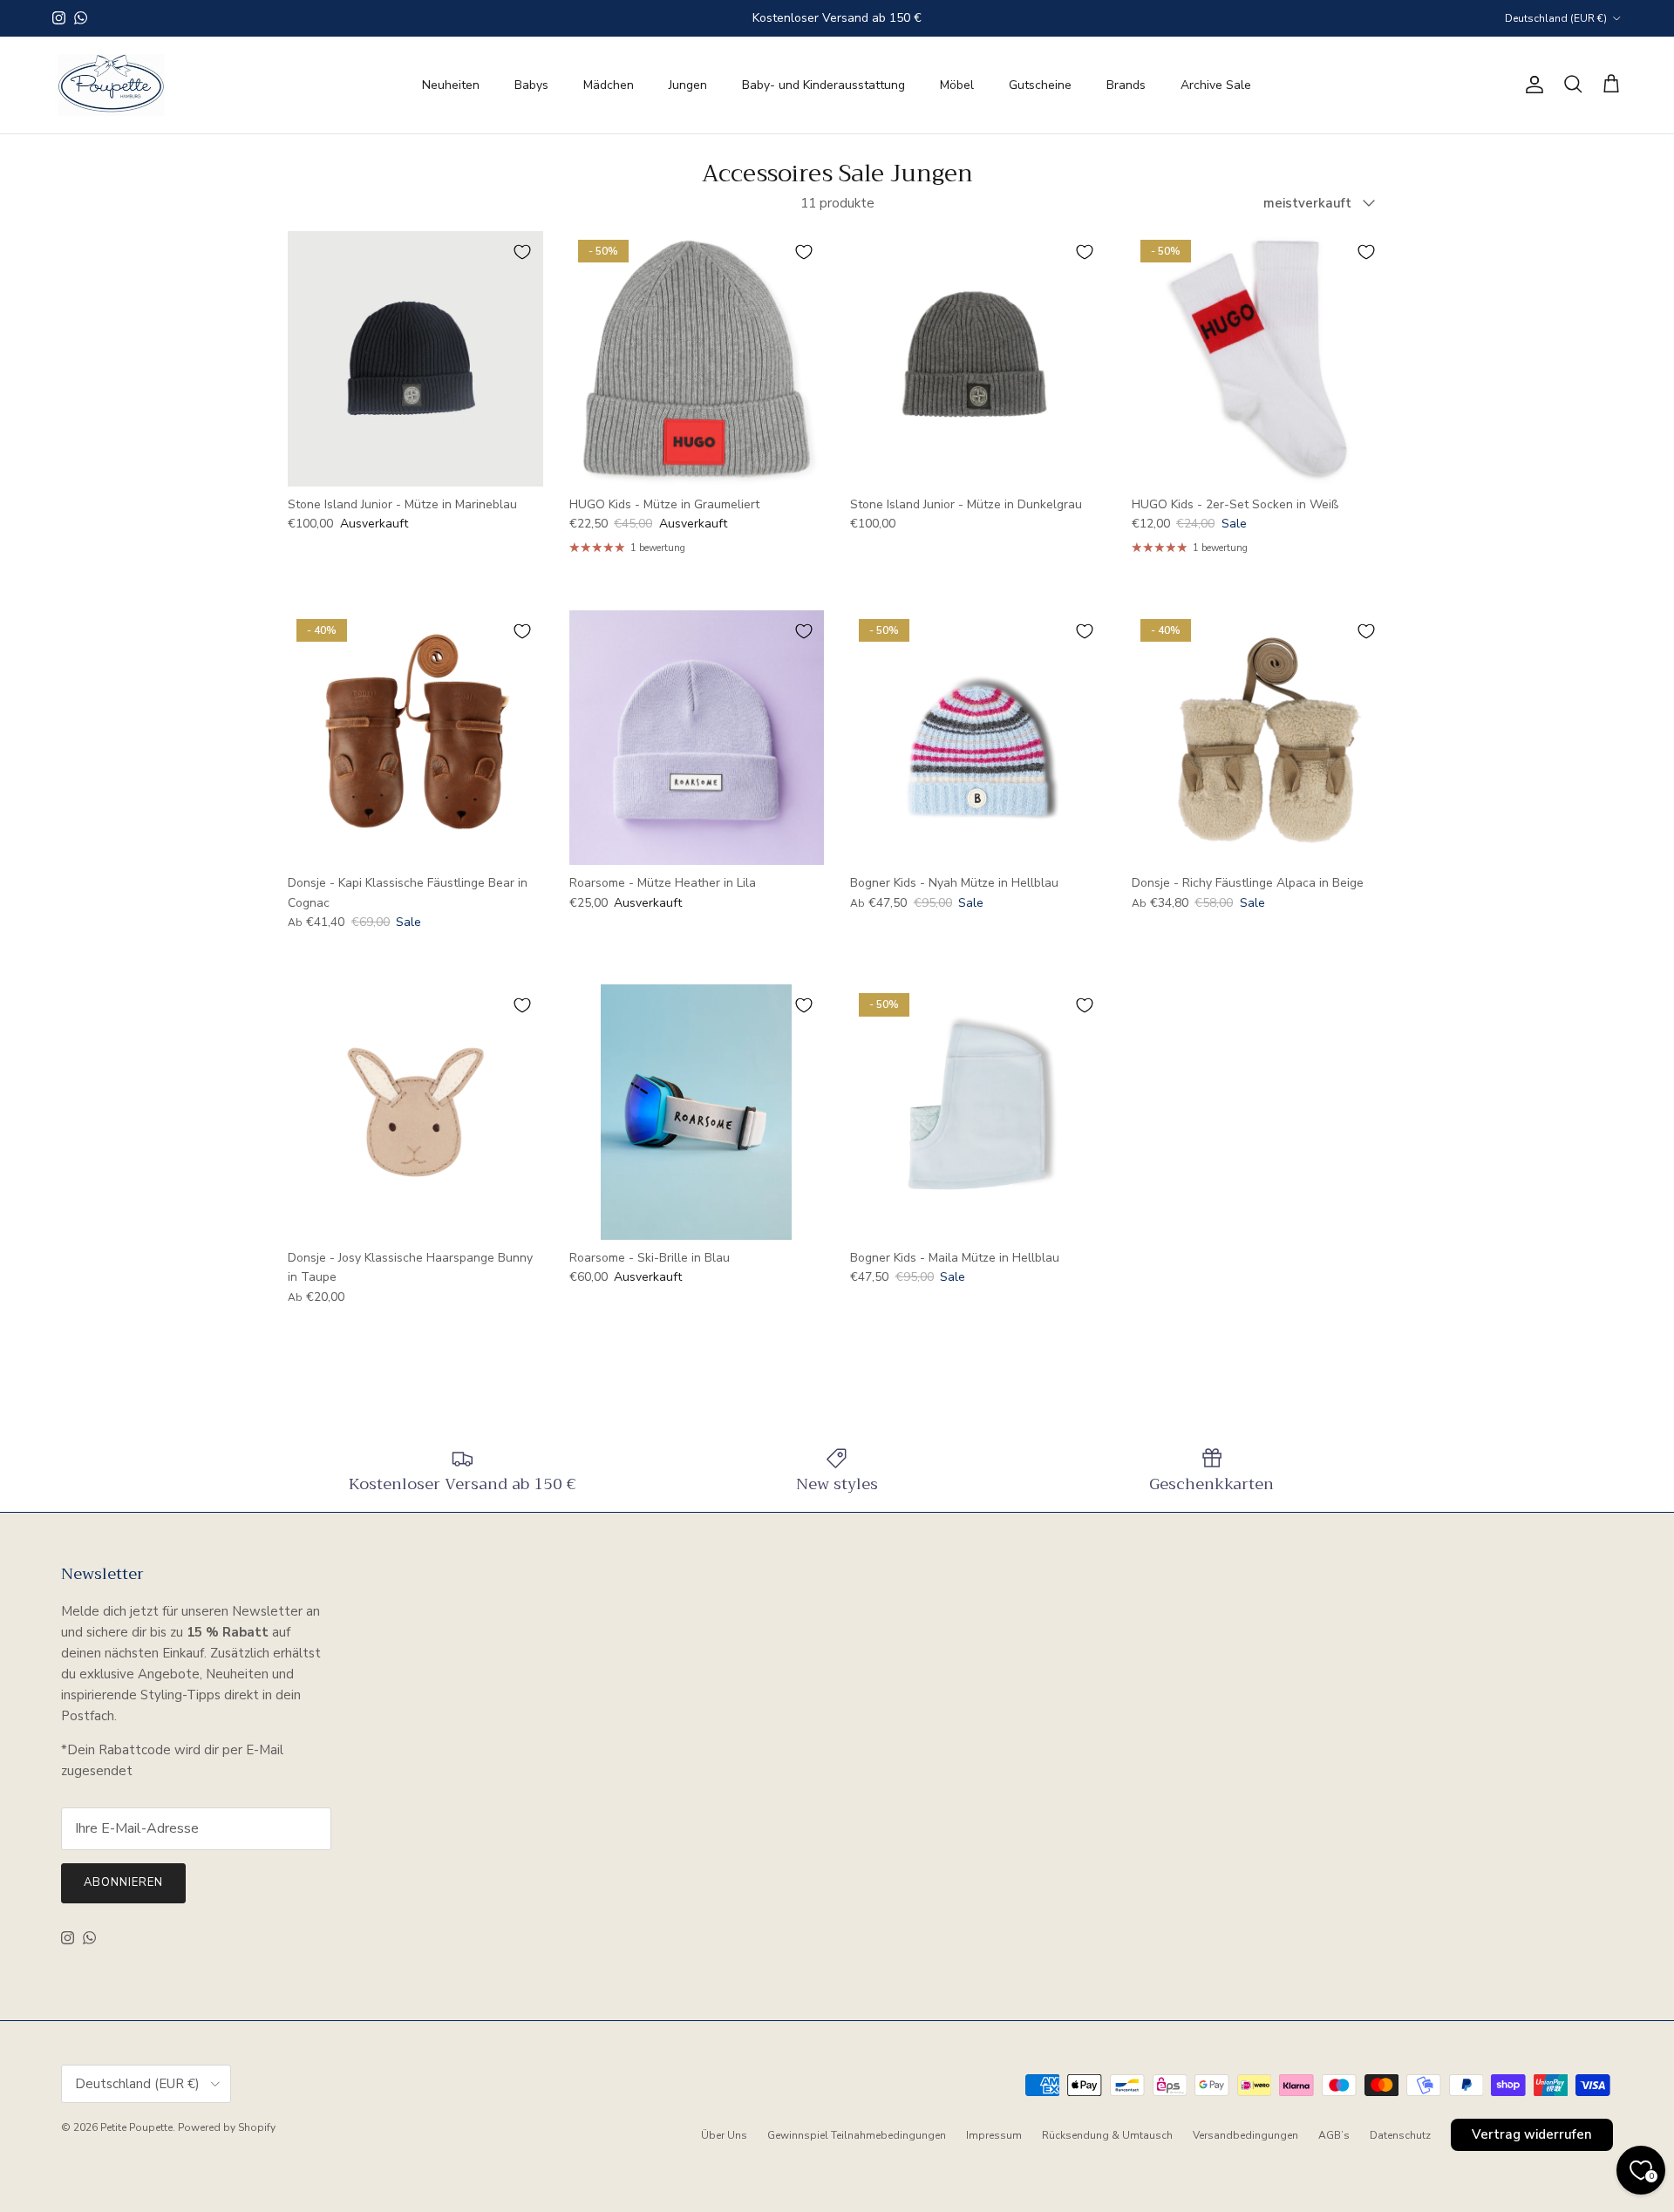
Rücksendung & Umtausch (1107, 2135)
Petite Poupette (136, 2127)
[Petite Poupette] (111, 85)
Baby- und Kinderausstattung (823, 85)
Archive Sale (1216, 85)
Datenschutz (1400, 2135)
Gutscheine (1040, 85)
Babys (531, 85)
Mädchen (609, 85)
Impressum (994, 2135)
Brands (1126, 85)
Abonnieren (123, 1882)
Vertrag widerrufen (1532, 2134)
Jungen (688, 85)
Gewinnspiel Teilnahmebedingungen (857, 2135)
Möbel (957, 85)
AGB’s (1334, 2135)
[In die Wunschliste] (522, 252)
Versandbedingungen (1245, 2135)
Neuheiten (451, 85)
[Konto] (1531, 85)
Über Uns (724, 2135)
